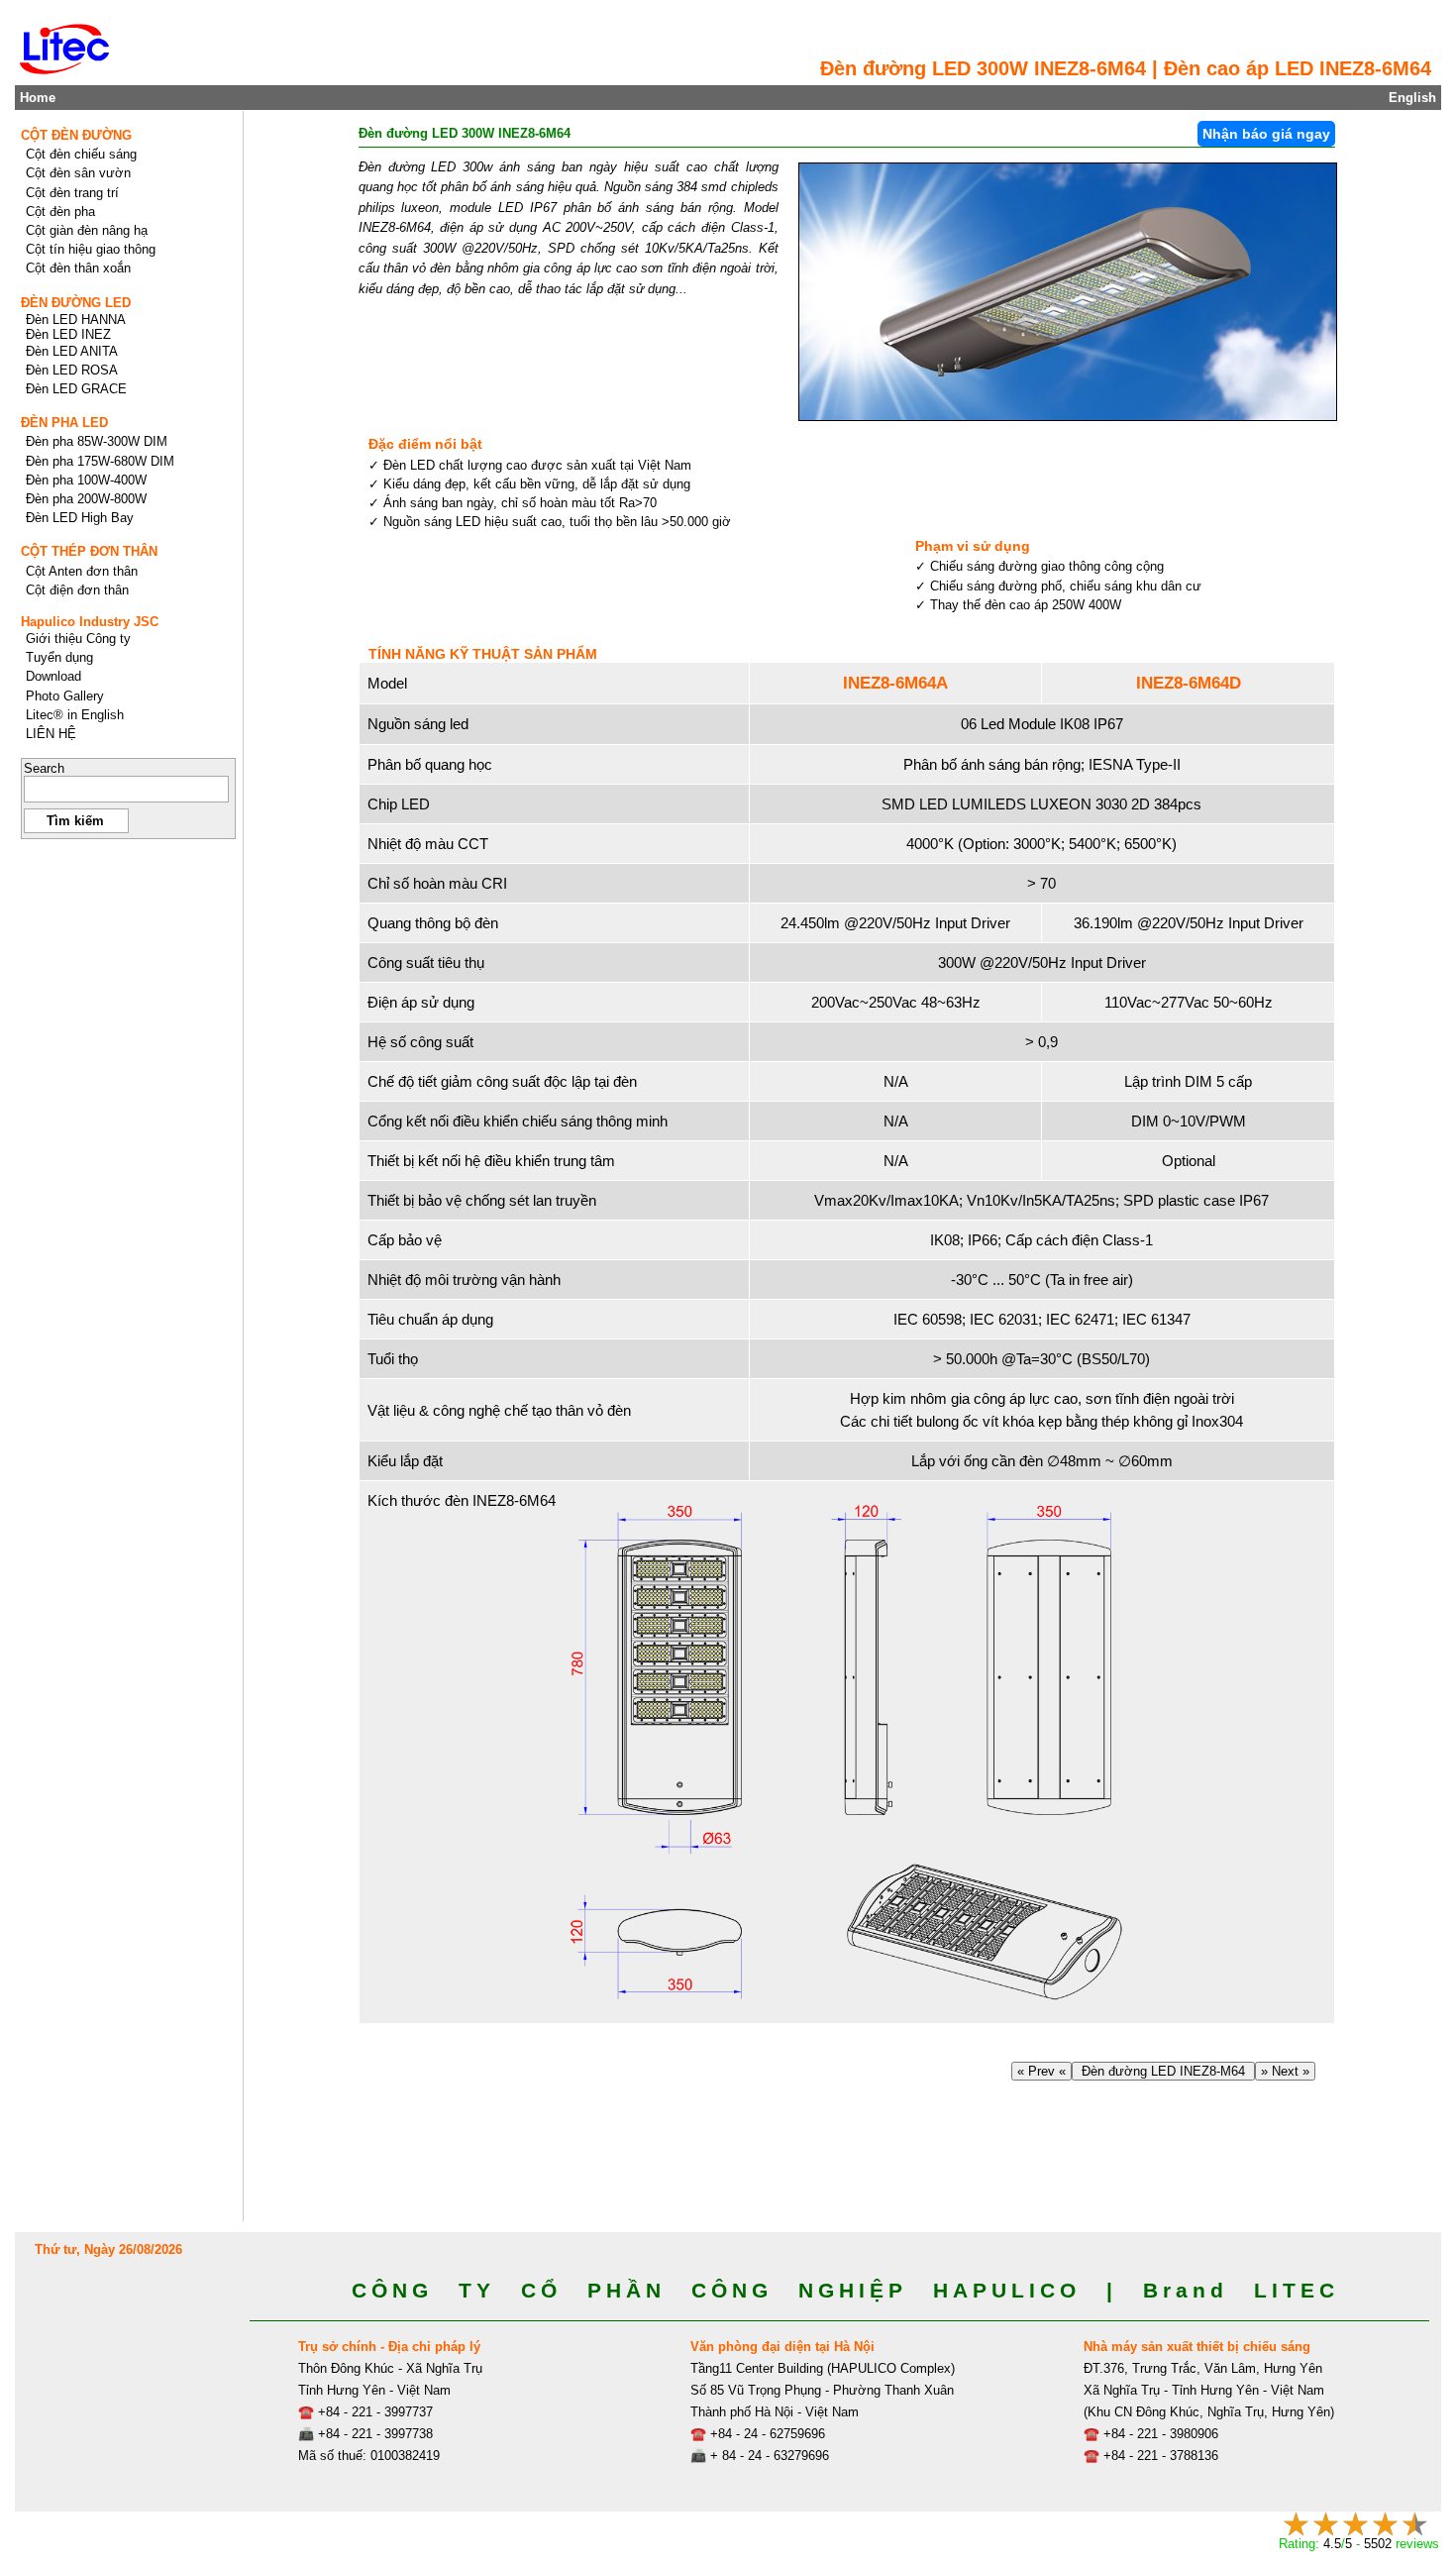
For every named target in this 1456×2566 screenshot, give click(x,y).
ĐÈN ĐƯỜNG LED (76, 303)
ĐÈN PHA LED (64, 423)
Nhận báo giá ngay (1266, 134)
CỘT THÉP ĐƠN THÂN (89, 551)
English (1412, 98)
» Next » (1285, 2071)
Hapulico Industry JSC (90, 622)
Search (44, 768)
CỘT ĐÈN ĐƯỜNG (76, 135)
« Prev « (1041, 2071)
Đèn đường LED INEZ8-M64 (1163, 2071)
